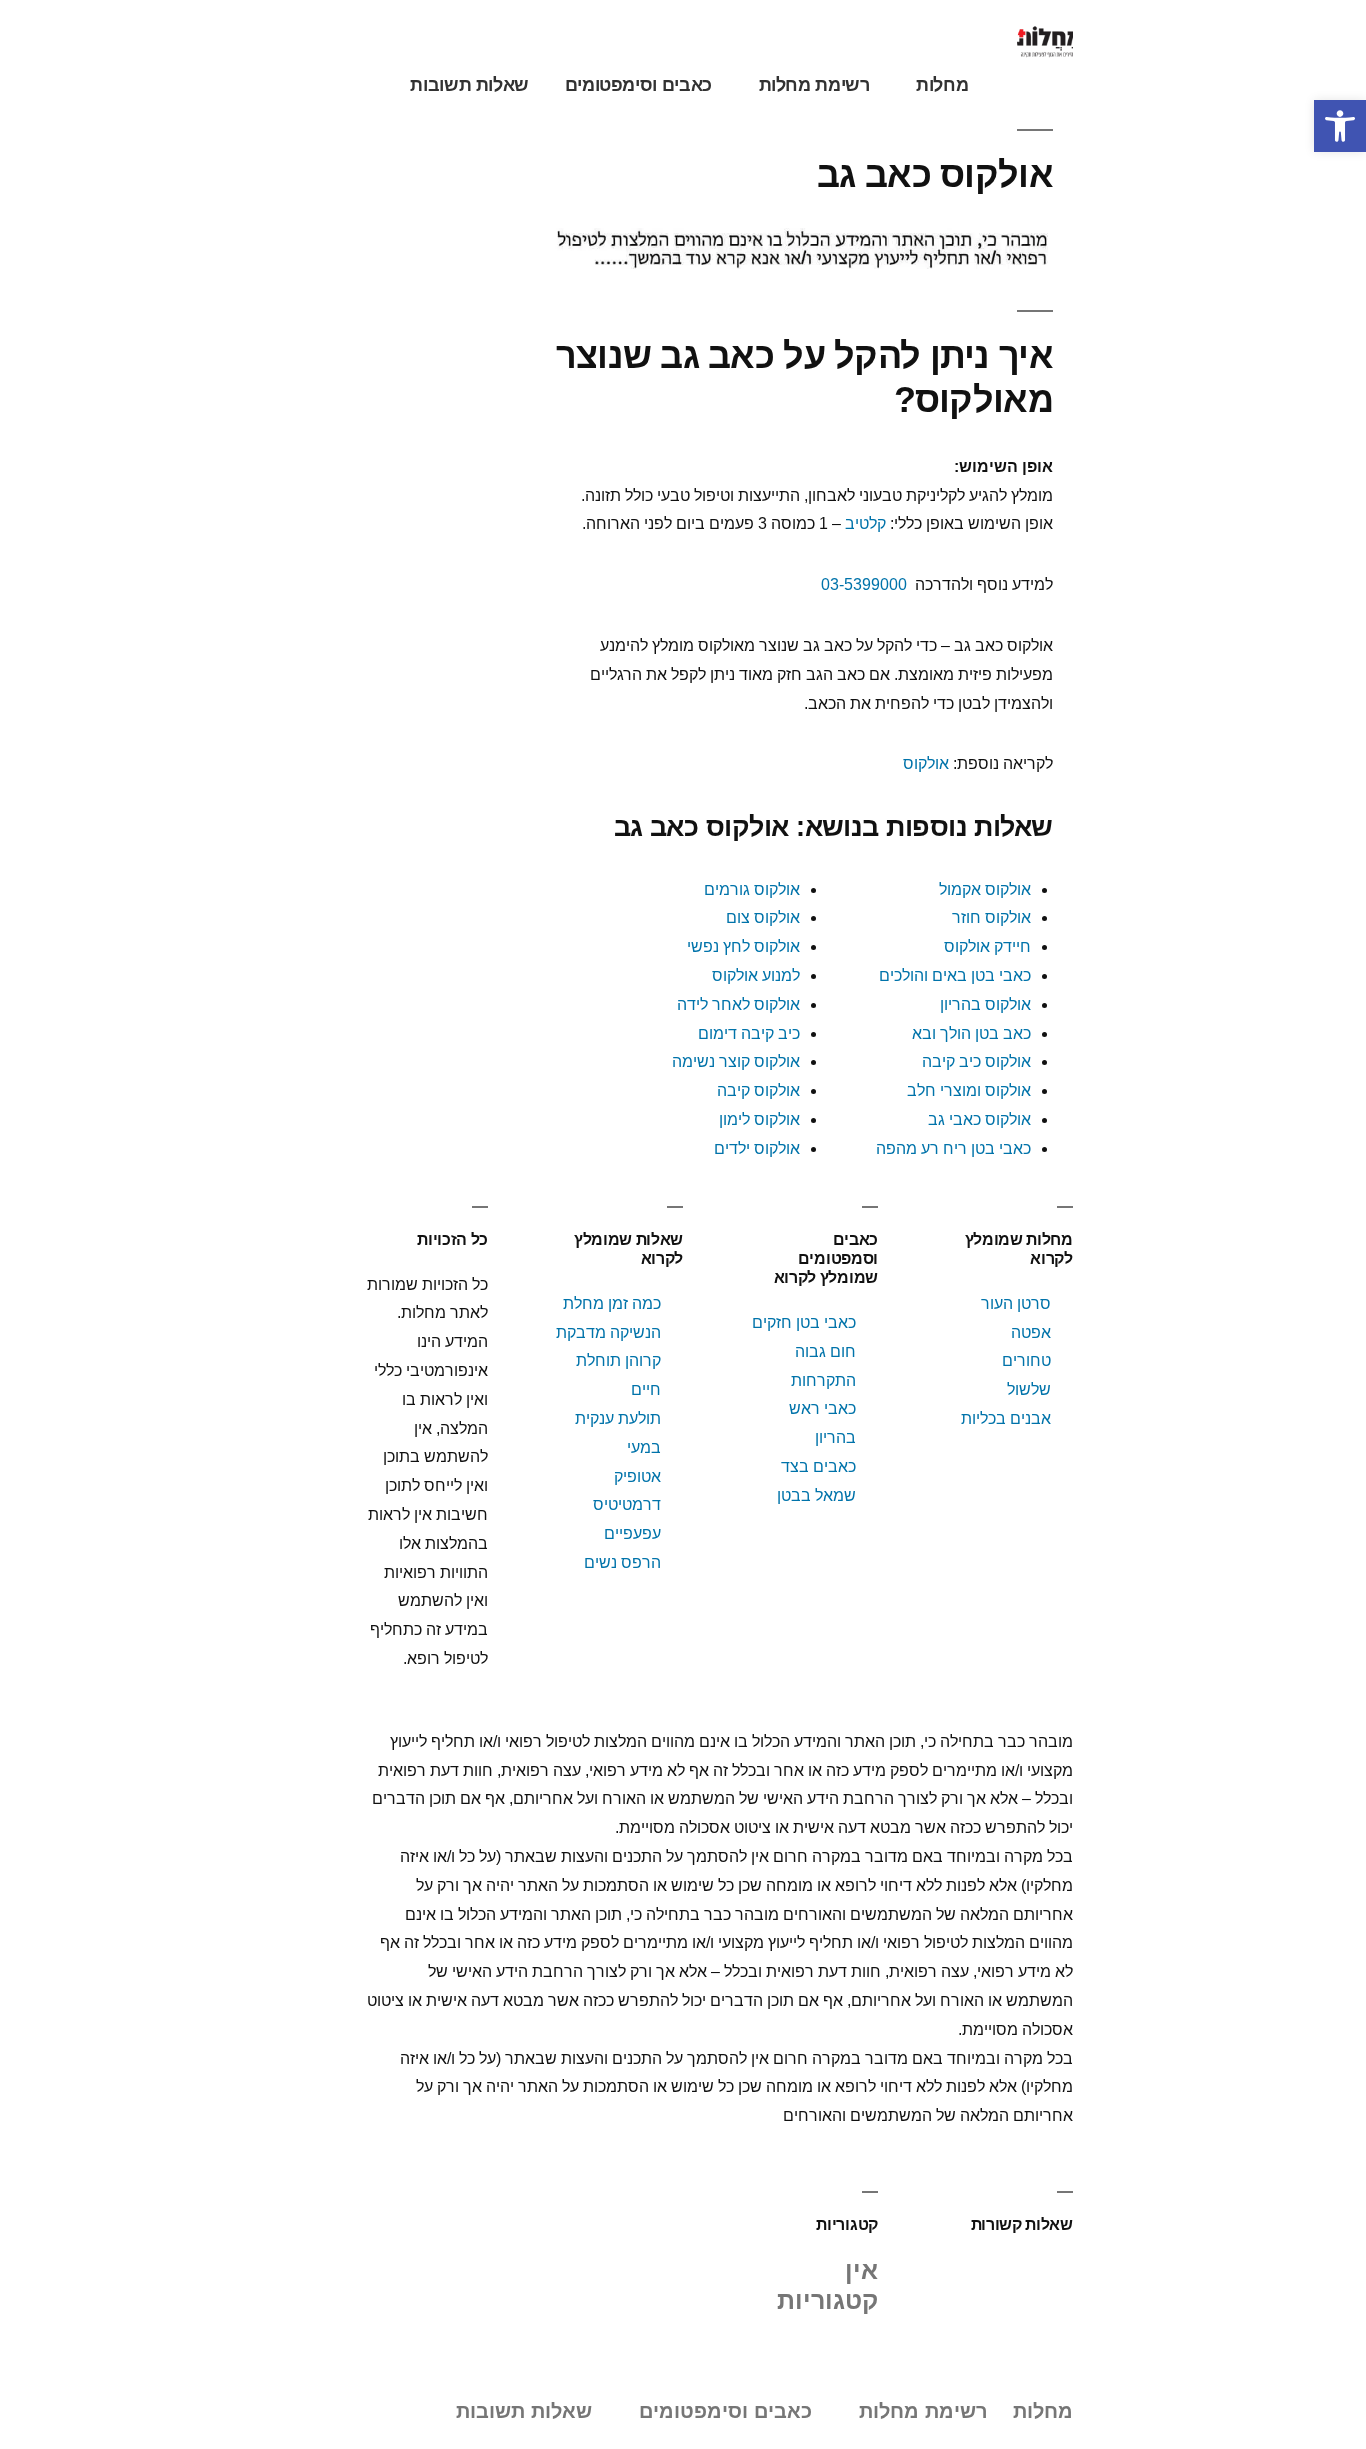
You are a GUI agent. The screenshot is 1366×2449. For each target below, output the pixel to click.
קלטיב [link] (865, 523)
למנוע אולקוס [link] (756, 975)
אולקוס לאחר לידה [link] (738, 1004)
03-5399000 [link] (864, 584)
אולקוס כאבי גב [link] (979, 1119)
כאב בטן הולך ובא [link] (971, 1033)
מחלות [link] (942, 85)
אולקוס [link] (926, 763)
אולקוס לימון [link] (759, 1119)
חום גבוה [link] (825, 1351)
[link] (1340, 126)
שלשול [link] (1029, 1389)
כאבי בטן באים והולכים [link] (955, 975)
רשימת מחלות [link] (814, 85)
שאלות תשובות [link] (469, 85)
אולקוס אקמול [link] (985, 889)
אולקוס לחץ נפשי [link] (743, 946)
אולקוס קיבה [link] (758, 1090)
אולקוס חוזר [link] (991, 917)
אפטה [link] (1031, 1332)
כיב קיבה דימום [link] (749, 1033)
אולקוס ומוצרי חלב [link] (969, 1090)
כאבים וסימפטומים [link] (638, 85)
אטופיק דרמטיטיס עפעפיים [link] (627, 1505)
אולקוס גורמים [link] (752, 889)
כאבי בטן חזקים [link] (804, 1322)
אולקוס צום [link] (763, 917)
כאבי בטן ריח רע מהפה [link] (953, 1148)
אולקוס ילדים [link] (757, 1148)
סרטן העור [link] (1016, 1303)
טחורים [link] (1026, 1360)
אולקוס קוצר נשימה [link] (736, 1061)
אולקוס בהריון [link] (985, 1004)
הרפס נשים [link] (622, 1562)
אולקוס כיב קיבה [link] (976, 1061)
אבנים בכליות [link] (1006, 1418)
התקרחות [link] (823, 1380)
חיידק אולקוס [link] (987, 946)
